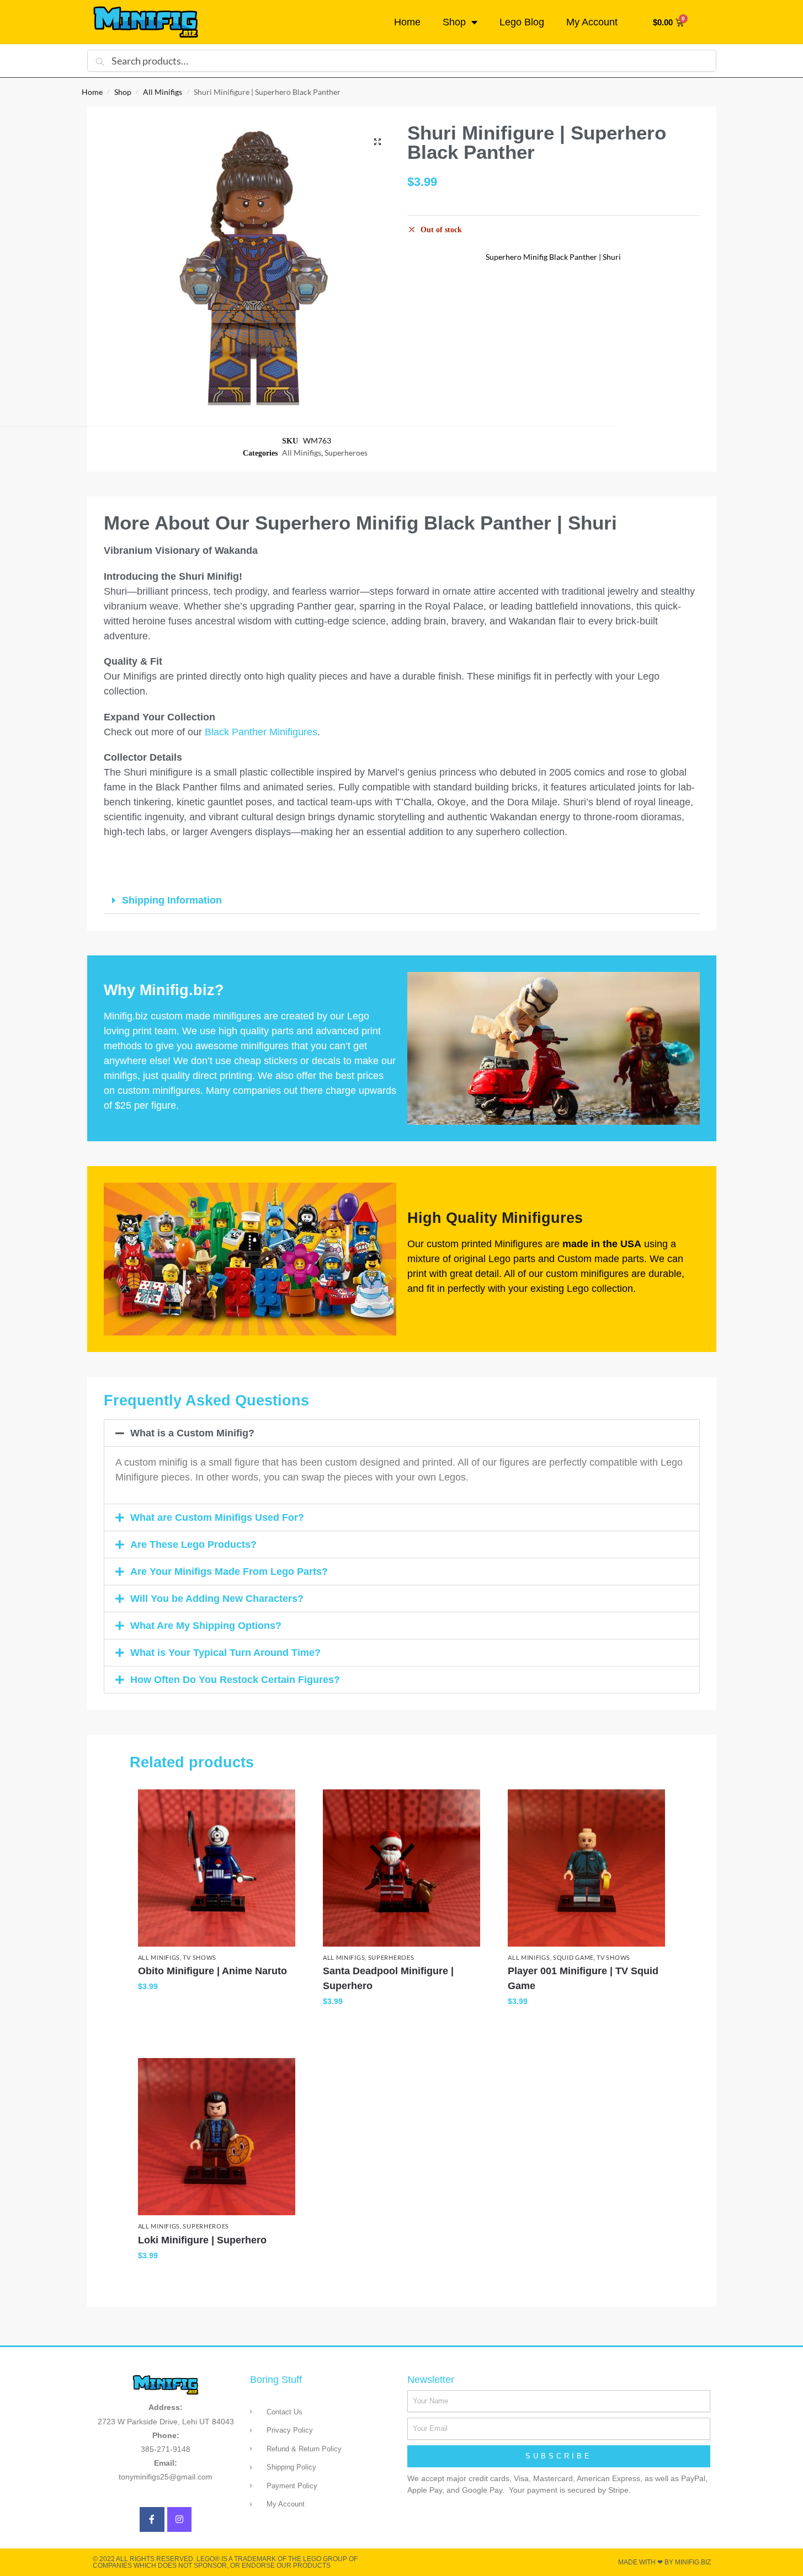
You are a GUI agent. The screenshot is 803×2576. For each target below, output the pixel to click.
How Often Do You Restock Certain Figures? (235, 1680)
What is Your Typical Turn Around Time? (225, 1653)
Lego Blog (522, 22)
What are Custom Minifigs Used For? (217, 1517)
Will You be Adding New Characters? (217, 1599)
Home (407, 22)
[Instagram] (180, 2519)
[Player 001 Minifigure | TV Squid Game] (586, 1868)
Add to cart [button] (217, 2010)
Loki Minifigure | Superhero (202, 2240)
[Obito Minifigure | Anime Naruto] (217, 1868)
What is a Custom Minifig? (192, 1433)
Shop (454, 22)
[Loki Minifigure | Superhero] (217, 2137)
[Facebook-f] (152, 2519)
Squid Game (573, 1957)
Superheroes (346, 453)
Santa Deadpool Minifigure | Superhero (388, 1978)
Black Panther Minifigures (261, 732)
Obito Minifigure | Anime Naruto (212, 1971)
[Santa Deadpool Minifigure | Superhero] (401, 1868)
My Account (592, 22)
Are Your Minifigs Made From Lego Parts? (229, 1572)
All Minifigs (163, 92)
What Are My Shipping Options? (206, 1626)
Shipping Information (172, 900)
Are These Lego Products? (193, 1544)
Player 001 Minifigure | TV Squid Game (583, 1978)
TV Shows (200, 1957)
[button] (377, 142)
